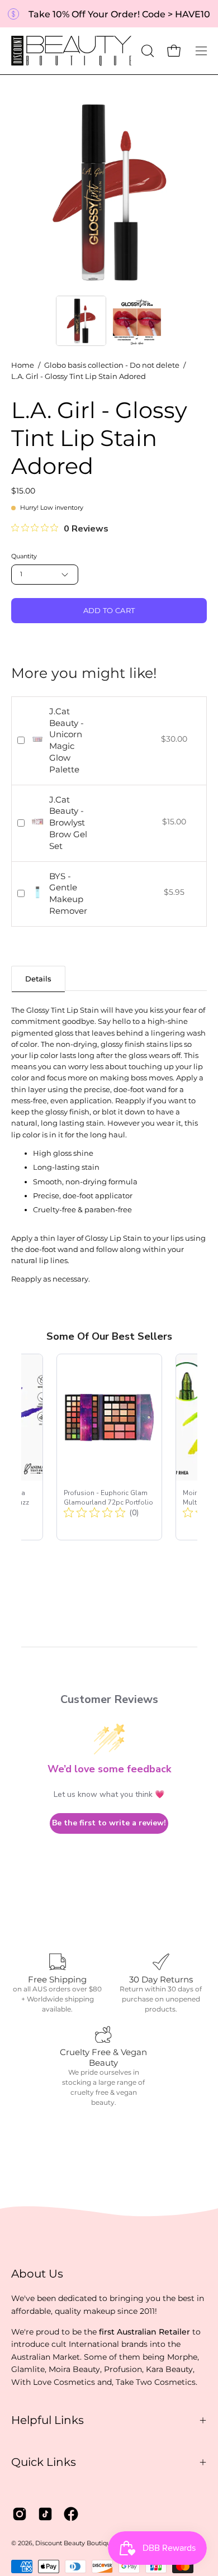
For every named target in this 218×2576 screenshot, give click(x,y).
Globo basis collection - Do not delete (112, 365)
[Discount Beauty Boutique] (73, 51)
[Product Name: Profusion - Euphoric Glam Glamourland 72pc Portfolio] (109, 1447)
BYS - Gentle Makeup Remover (68, 893)
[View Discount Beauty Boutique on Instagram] (20, 2514)
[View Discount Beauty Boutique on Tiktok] (45, 2514)
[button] (146, 51)
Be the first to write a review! (109, 1823)
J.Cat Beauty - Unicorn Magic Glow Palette (67, 740)
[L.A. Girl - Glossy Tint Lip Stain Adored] (81, 321)
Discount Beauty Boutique (75, 2543)
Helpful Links (48, 2420)
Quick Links (44, 2462)
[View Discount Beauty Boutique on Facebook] (71, 2514)
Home (23, 365)
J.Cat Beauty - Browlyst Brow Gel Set (68, 823)
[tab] (38, 978)
